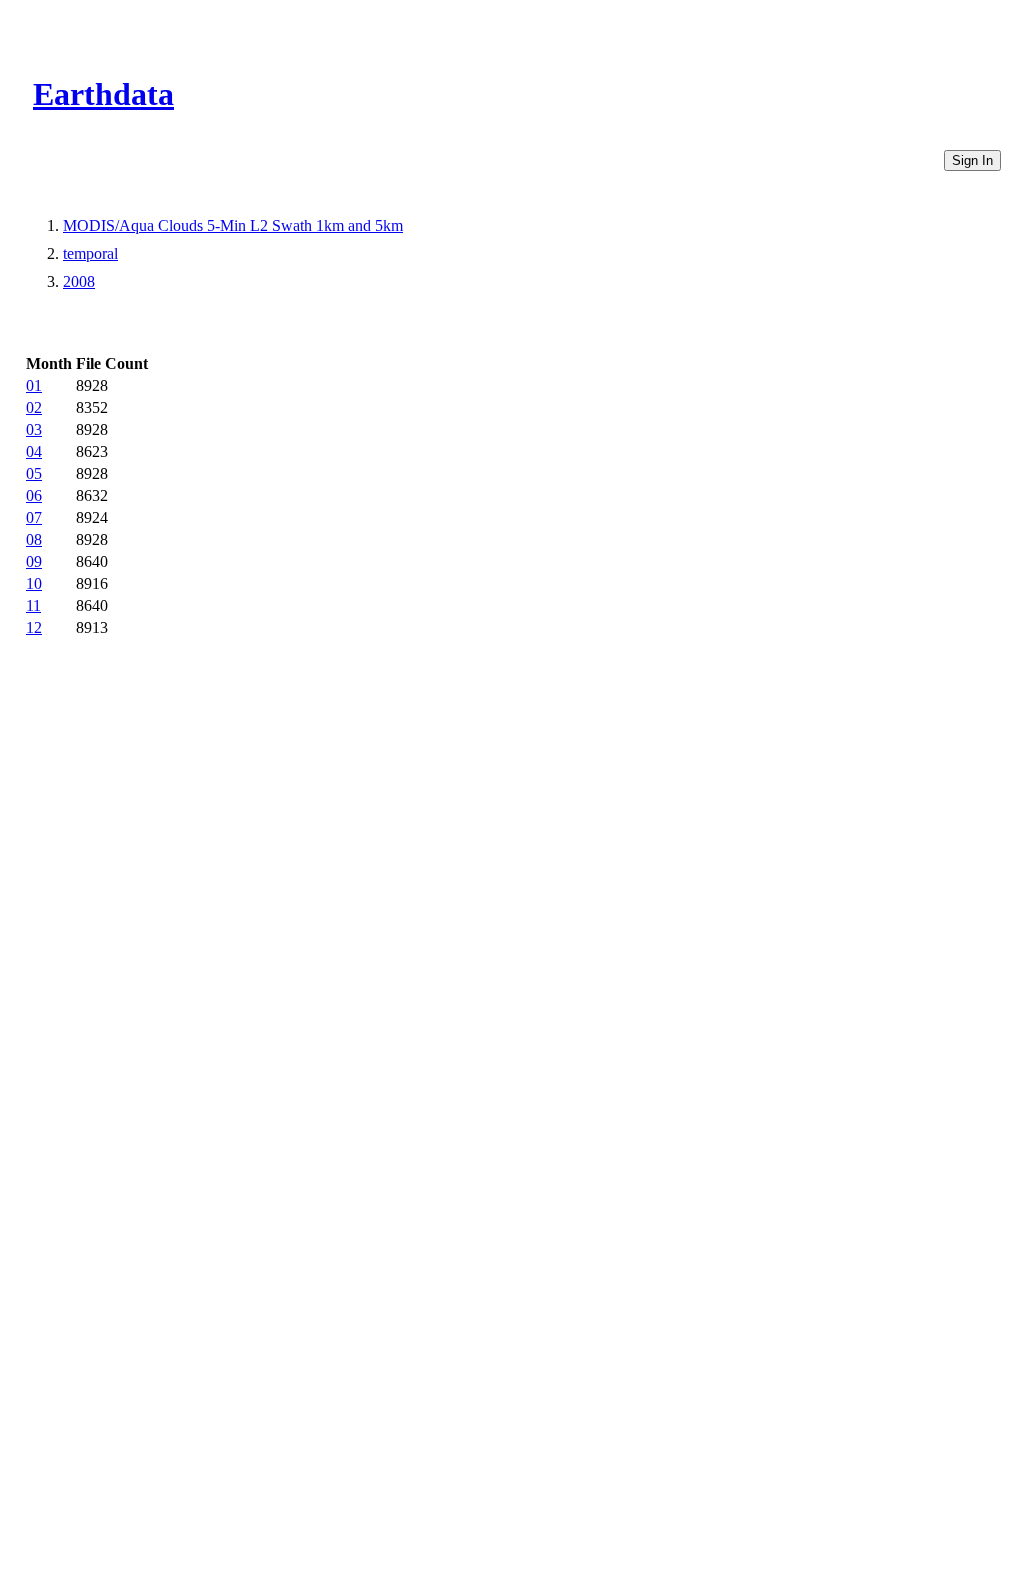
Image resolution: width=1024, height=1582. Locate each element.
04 (34, 451)
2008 (79, 281)
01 (34, 385)
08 (34, 539)
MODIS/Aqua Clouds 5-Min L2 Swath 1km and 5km (233, 225)
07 (34, 517)
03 (34, 429)
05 (34, 473)
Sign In (972, 160)
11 (33, 605)
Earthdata (103, 94)
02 (34, 407)
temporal (90, 253)
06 (34, 495)
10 (34, 583)
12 (34, 627)
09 (34, 561)
